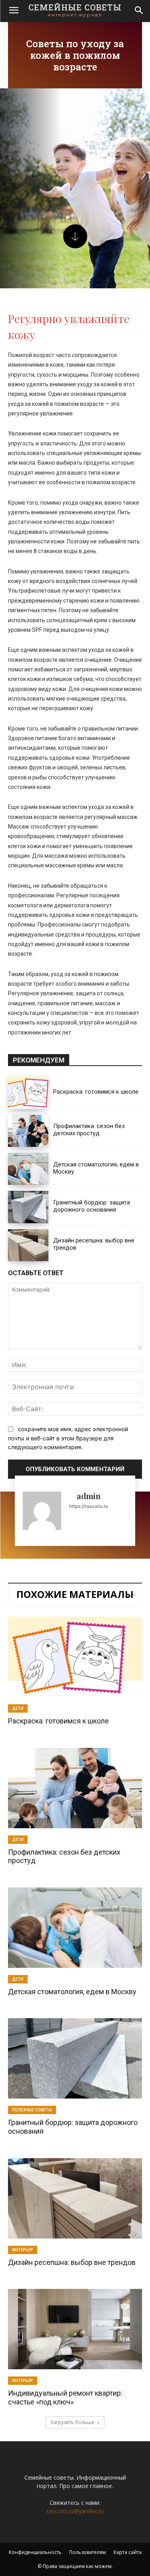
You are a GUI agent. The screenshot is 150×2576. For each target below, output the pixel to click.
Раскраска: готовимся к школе (96, 1092)
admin (89, 1496)
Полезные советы (32, 2110)
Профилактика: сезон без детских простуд (89, 1130)
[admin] (42, 1511)
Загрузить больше (72, 2422)
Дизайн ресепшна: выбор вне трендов (72, 2262)
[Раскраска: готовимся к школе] (28, 1092)
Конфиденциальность (35, 2552)
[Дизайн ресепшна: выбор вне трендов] (28, 1245)
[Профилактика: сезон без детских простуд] (28, 1131)
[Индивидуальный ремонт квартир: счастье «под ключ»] (75, 2329)
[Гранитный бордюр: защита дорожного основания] (28, 1207)
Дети (18, 1708)
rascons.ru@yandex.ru (75, 2511)
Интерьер (23, 2250)
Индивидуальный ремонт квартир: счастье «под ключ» (65, 2397)
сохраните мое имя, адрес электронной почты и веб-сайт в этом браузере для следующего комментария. (68, 1438)
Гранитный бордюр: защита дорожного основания (92, 1206)
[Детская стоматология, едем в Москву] (28, 1169)
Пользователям (88, 2552)
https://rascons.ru (89, 1506)
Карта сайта (128, 2552)
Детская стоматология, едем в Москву (72, 1992)
